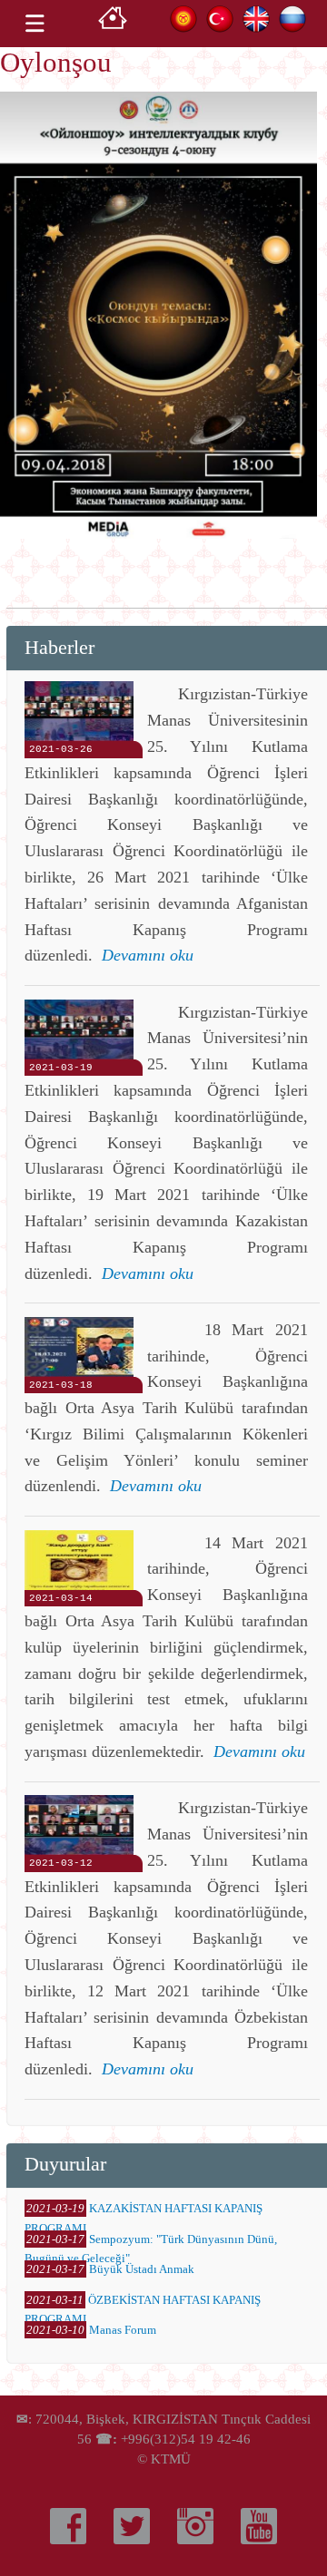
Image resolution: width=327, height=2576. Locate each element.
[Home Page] (113, 23)
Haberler (59, 647)
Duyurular (65, 2164)
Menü (35, 24)
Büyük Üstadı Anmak (142, 2269)
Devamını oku (148, 955)
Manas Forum (123, 2330)
